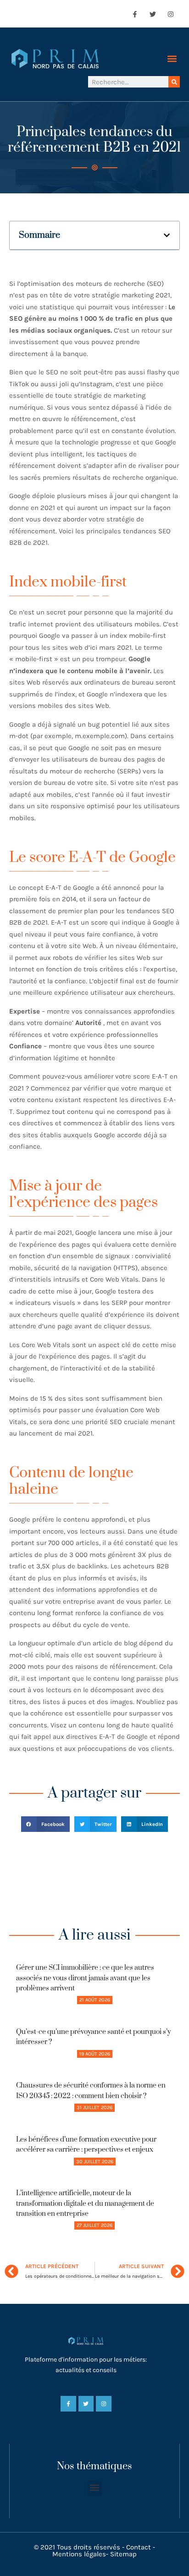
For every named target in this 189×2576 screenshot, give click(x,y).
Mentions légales (79, 2554)
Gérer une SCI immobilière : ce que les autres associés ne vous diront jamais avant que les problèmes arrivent (85, 1978)
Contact (139, 2547)
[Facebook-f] (135, 14)
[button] (172, 59)
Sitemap (123, 2554)
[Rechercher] (174, 82)
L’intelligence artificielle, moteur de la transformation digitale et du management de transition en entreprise (85, 2203)
